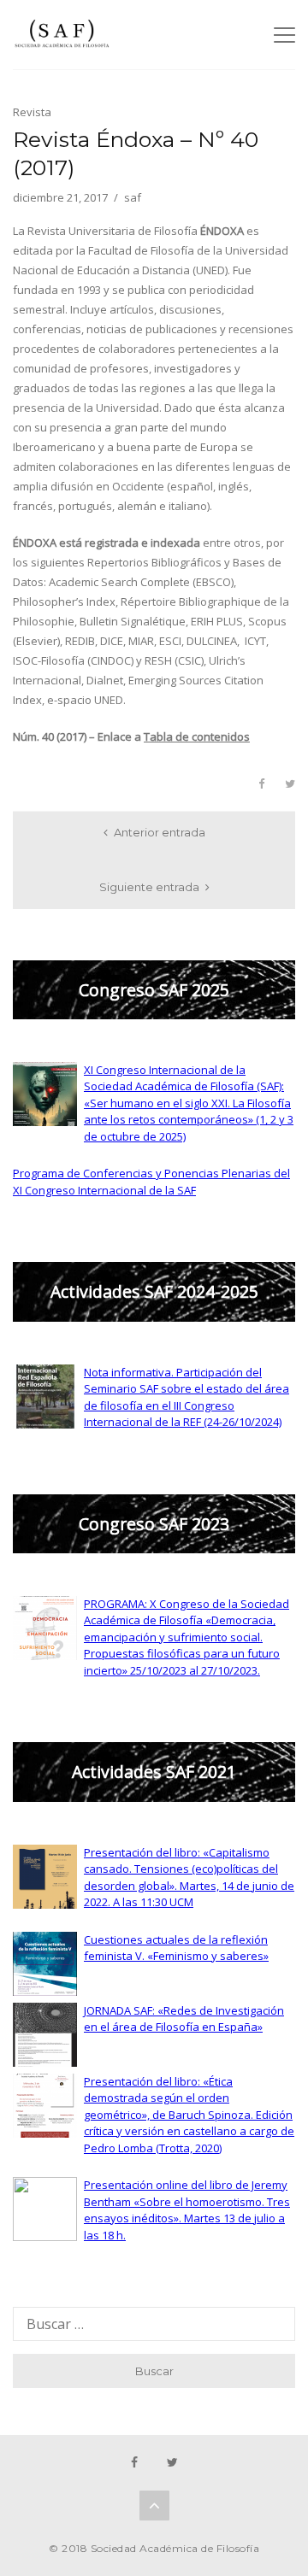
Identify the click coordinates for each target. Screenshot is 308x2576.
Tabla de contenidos (197, 736)
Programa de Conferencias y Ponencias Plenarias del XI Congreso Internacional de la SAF (151, 1182)
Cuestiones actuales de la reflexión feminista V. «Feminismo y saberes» (176, 1948)
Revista (32, 112)
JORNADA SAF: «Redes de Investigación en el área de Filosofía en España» (184, 2019)
